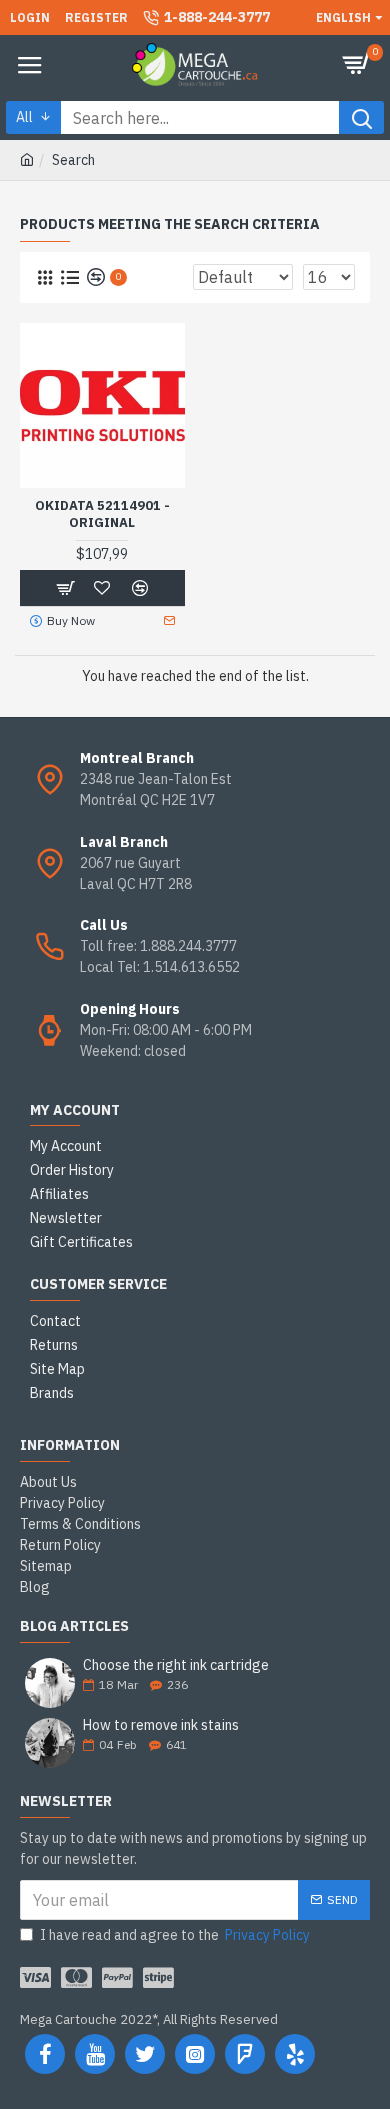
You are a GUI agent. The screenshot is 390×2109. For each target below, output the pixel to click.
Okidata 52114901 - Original (102, 514)
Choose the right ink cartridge (176, 1665)
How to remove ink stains (161, 1725)
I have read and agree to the (175, 1935)
